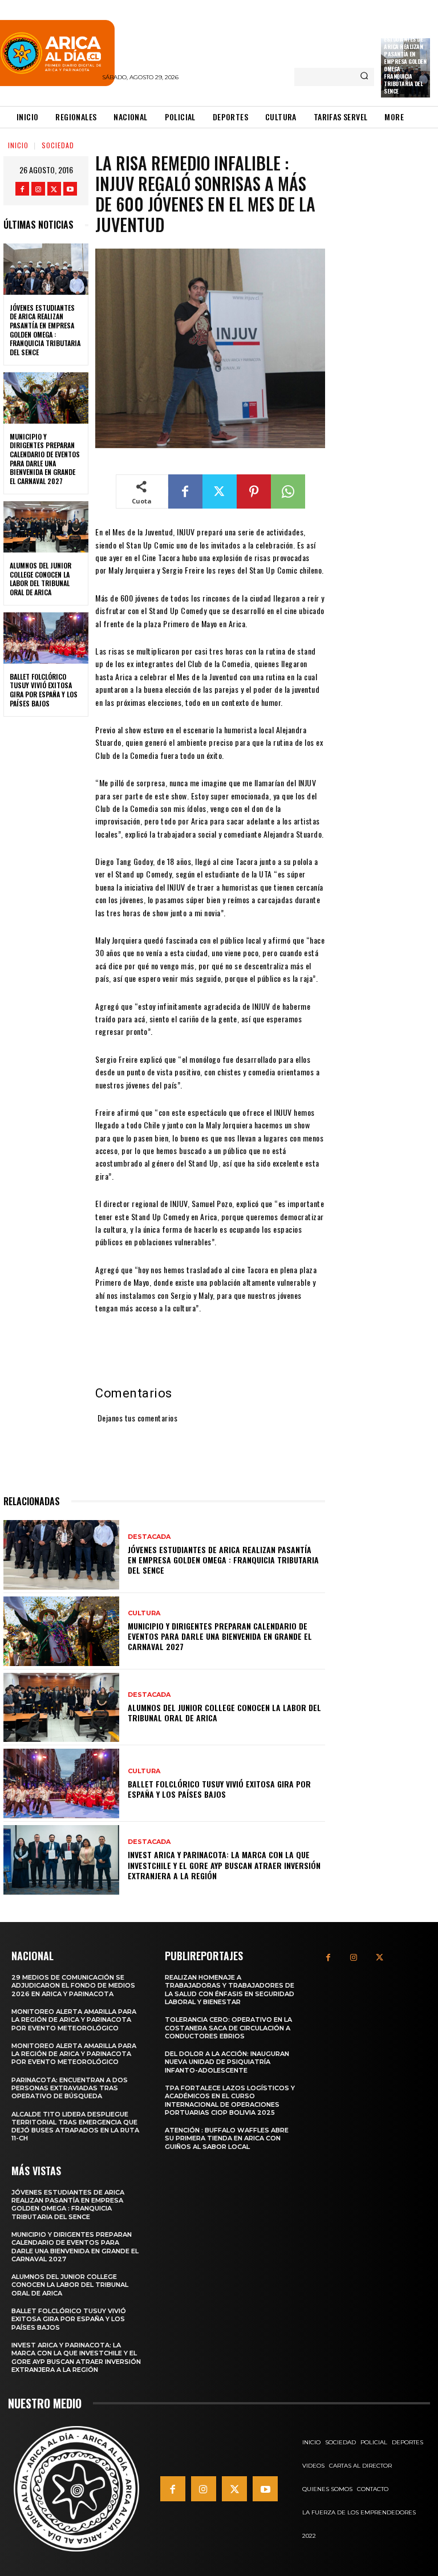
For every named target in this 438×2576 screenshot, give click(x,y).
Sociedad (58, 145)
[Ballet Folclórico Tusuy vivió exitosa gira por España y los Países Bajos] (46, 638)
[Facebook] (22, 189)
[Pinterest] (254, 491)
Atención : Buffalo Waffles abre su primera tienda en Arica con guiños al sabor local (227, 2138)
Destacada (149, 1537)
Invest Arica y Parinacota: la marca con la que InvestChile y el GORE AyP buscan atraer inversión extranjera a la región (224, 1865)
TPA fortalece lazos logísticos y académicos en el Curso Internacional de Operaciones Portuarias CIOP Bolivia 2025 (230, 2100)
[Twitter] (54, 189)
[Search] (364, 77)
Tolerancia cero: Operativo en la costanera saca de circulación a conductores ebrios (228, 2028)
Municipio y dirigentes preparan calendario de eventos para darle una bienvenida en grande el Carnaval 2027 (45, 459)
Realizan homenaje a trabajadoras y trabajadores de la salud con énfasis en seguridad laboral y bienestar (230, 1990)
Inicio (18, 145)
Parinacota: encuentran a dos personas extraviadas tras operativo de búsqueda (70, 2088)
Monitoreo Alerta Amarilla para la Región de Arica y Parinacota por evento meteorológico (74, 2020)
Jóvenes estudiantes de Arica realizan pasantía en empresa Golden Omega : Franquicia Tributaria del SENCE (405, 61)
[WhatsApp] (288, 491)
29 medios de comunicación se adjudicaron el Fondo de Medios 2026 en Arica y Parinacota (73, 1986)
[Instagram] (38, 189)
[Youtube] (70, 189)
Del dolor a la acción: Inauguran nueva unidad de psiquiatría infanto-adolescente (227, 2062)
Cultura (144, 1613)
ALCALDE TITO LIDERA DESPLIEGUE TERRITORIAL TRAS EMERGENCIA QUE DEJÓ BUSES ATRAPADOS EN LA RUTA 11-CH (75, 2126)
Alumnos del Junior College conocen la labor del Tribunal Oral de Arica (40, 579)
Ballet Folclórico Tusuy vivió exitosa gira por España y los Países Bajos (44, 690)
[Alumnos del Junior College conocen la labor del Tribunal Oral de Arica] (46, 527)
